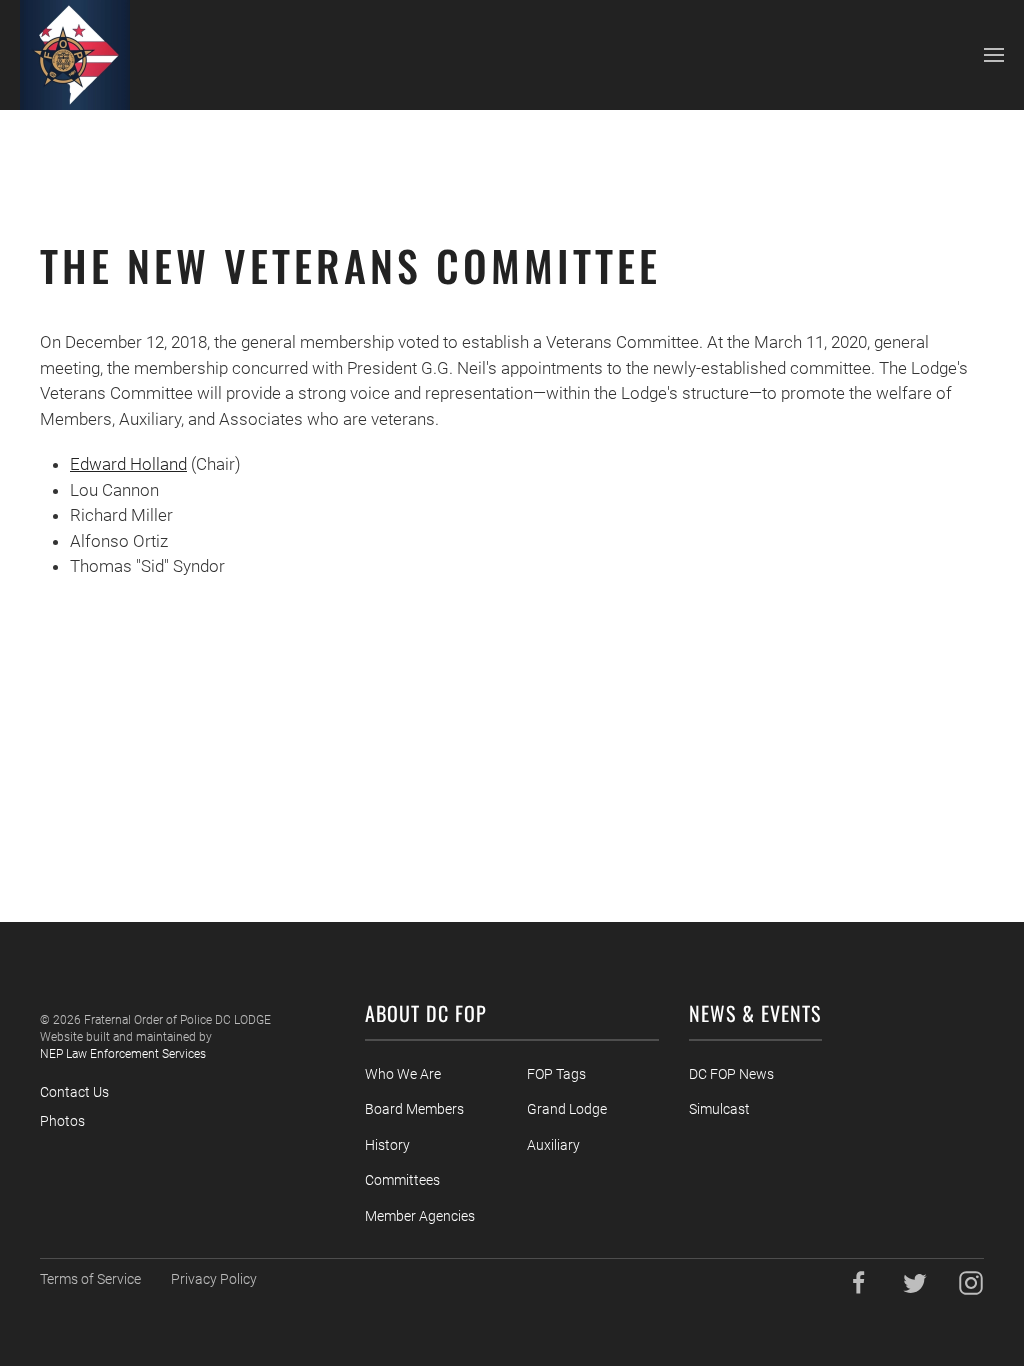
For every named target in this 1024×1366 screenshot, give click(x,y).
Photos (62, 1121)
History (387, 1145)
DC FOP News (731, 1074)
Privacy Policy (214, 1279)
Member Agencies (420, 1216)
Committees (402, 1180)
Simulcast (719, 1109)
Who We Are (403, 1074)
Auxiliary (553, 1145)
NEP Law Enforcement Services (123, 1054)
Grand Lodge (567, 1109)
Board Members (414, 1109)
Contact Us (74, 1092)
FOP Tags (556, 1074)
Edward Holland (128, 464)
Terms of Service (90, 1279)
